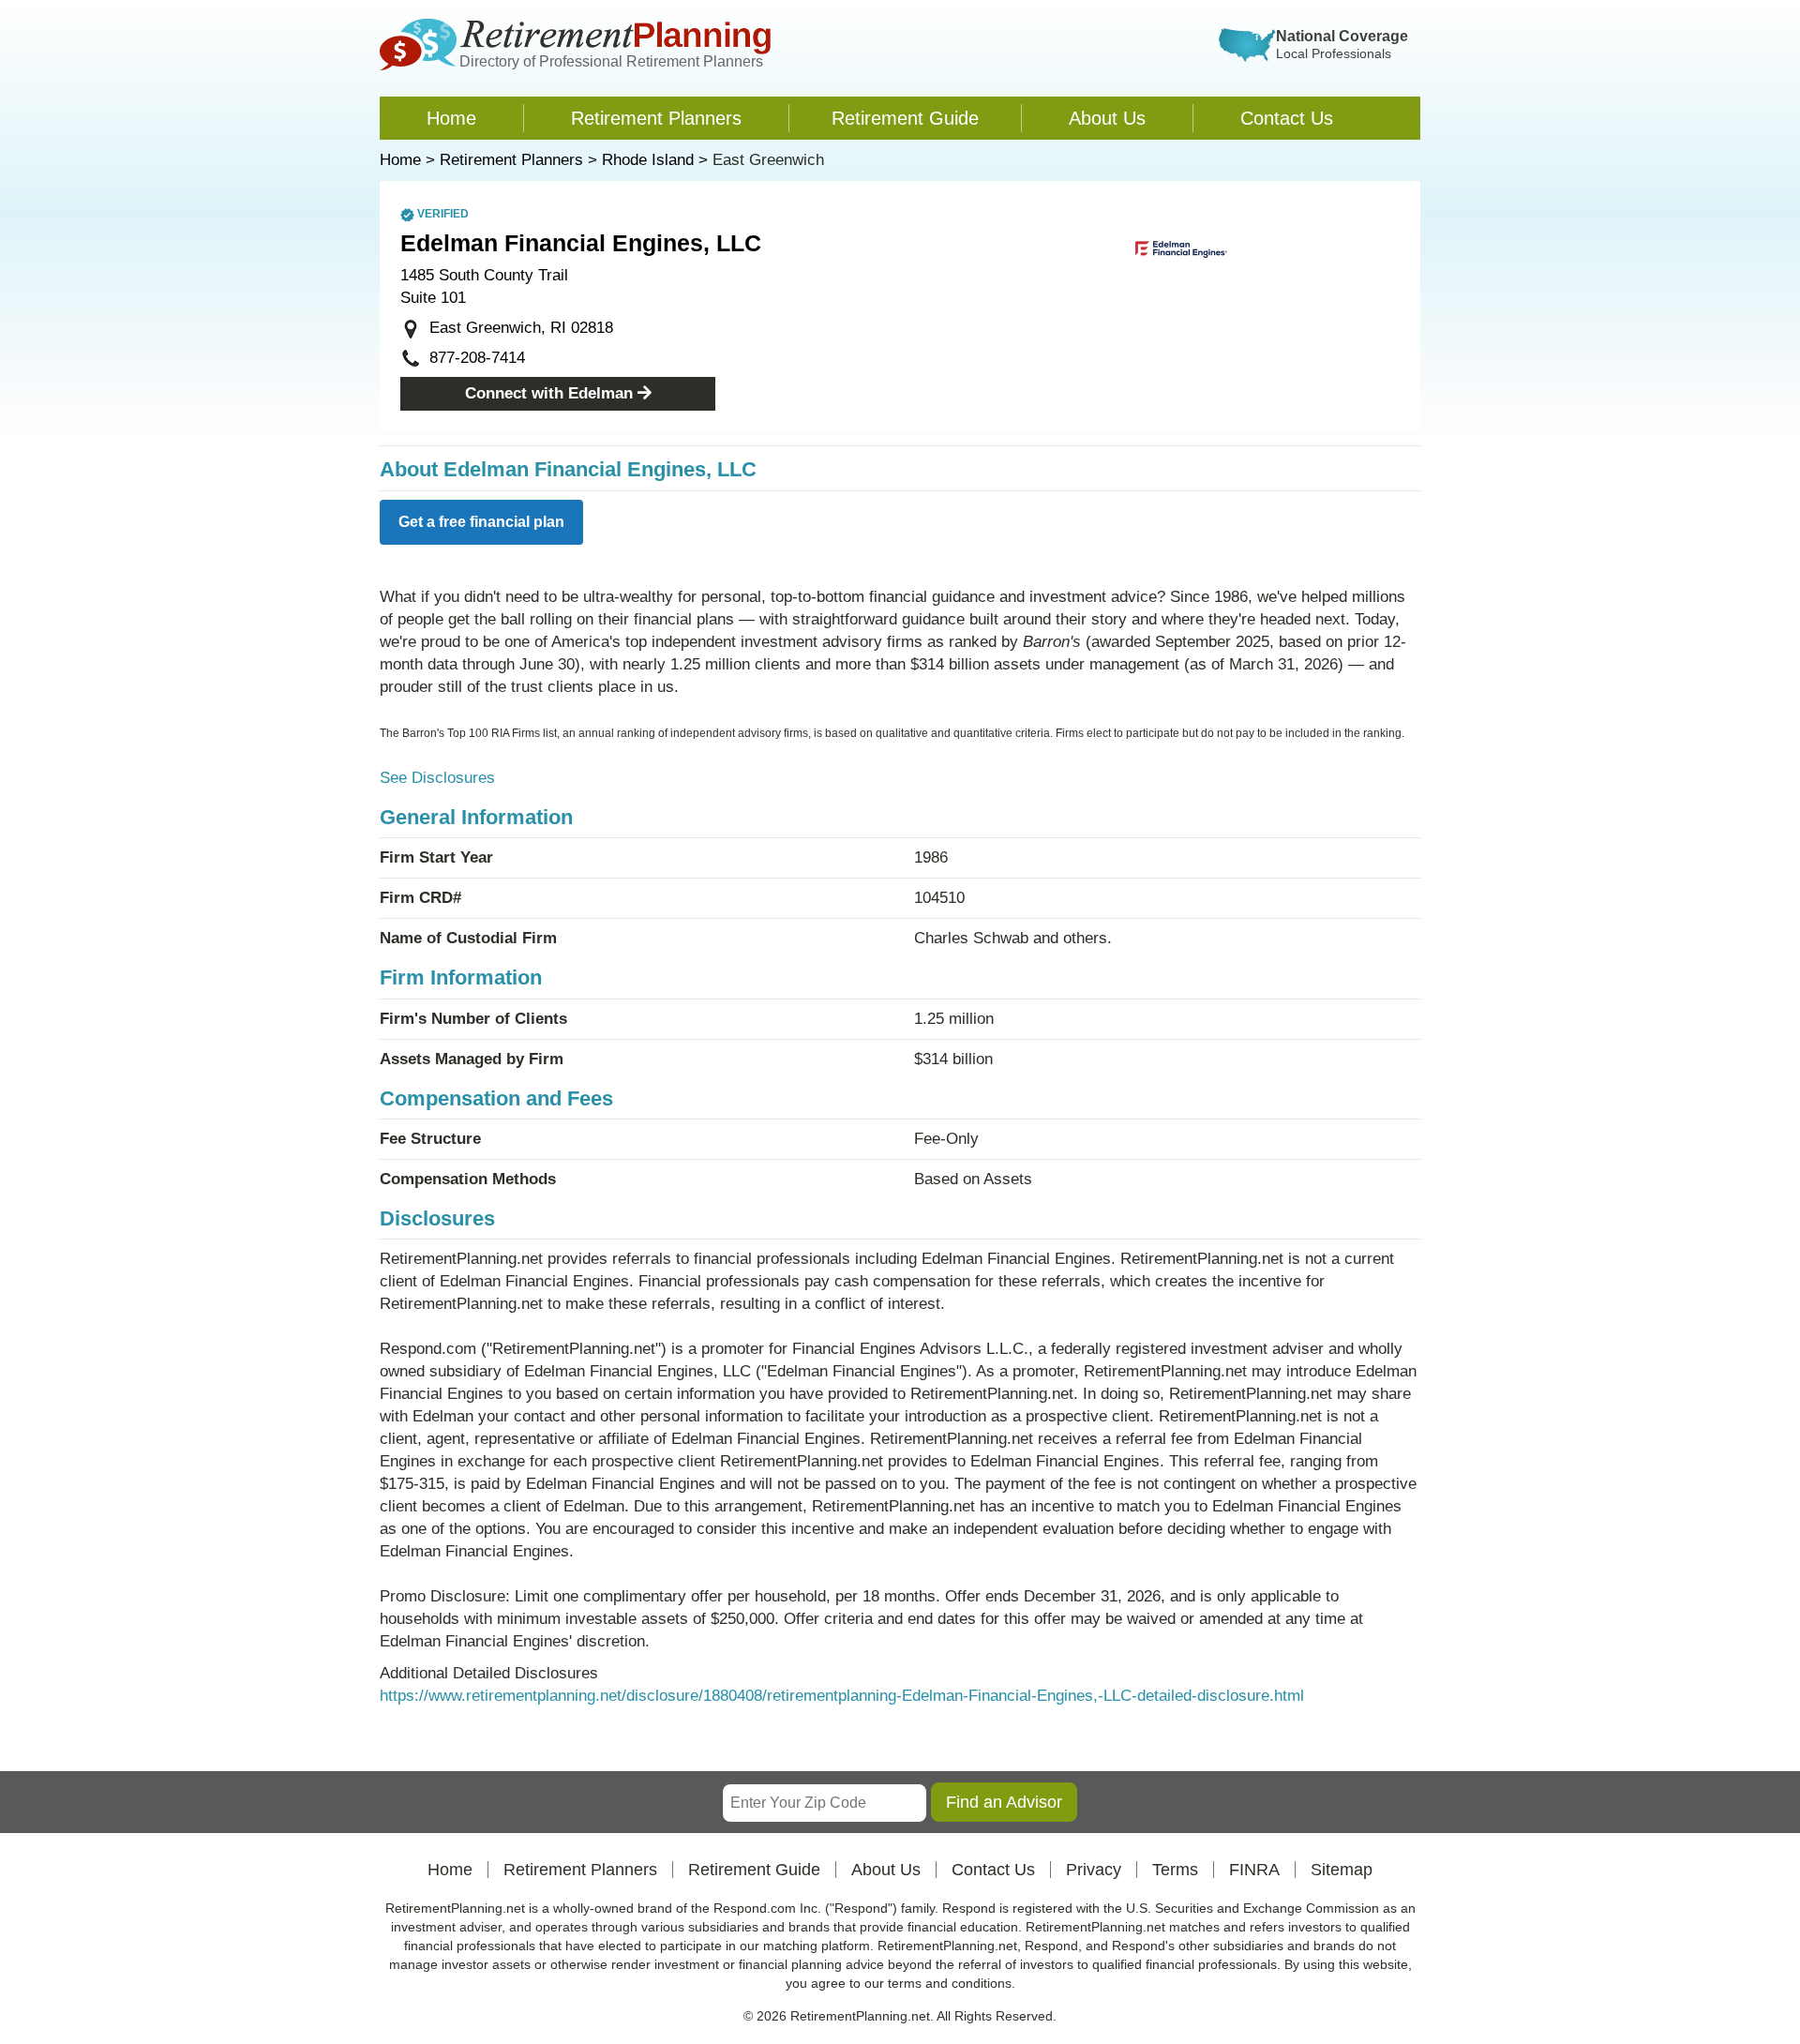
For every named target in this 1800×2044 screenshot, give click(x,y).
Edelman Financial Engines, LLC (581, 243)
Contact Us (1287, 118)
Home (451, 118)
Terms (1175, 1870)
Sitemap (1342, 1870)
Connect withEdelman (549, 393)
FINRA (1254, 1870)
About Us (1107, 118)
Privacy (1094, 1870)
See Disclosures (437, 778)
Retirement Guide (905, 118)
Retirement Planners (656, 118)
